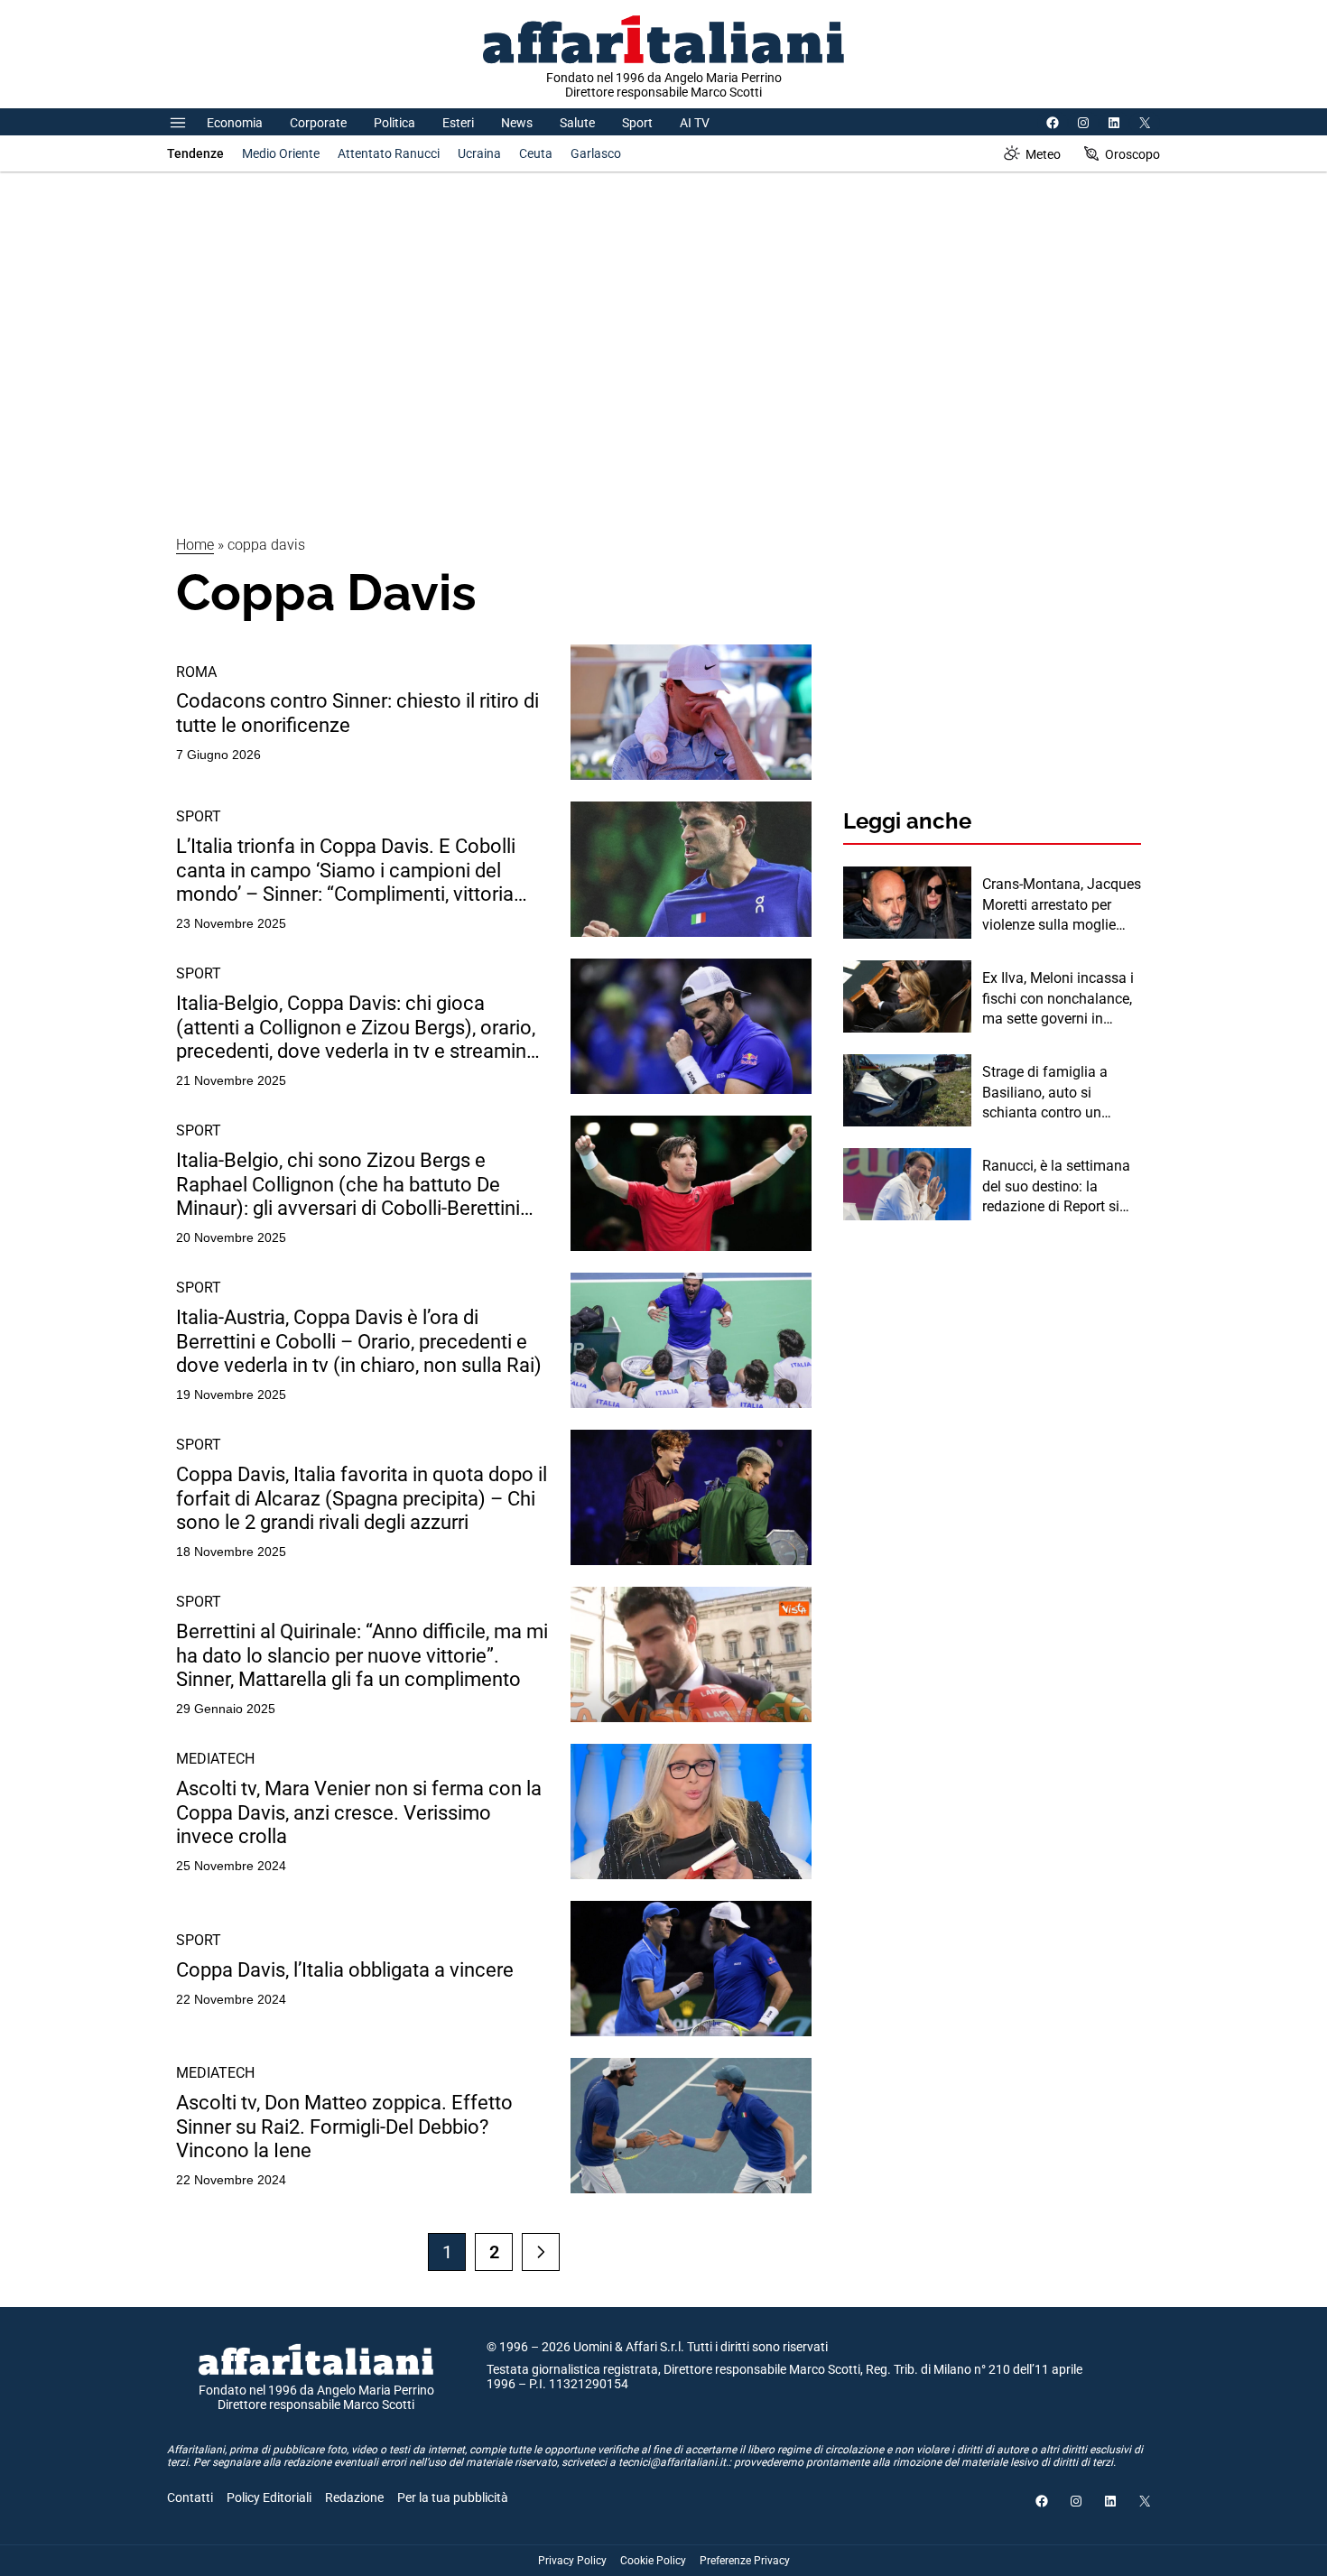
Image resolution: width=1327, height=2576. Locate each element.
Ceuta (536, 153)
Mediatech (215, 1759)
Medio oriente (281, 153)
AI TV (695, 123)
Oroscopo (1132, 154)
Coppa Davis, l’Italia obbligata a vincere (345, 1970)
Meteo (1043, 154)
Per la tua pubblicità (453, 2497)
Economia (235, 123)
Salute (577, 123)
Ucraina (479, 153)
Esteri (458, 123)
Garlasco (596, 153)
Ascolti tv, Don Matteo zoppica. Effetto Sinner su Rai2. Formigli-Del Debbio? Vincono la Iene (344, 2127)
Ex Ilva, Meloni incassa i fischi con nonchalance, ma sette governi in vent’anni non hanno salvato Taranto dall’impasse (1058, 999)
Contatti (190, 2497)
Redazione (354, 2497)
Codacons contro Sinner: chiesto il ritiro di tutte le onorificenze (357, 713)
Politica (394, 123)
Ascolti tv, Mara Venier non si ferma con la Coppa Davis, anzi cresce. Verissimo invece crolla (359, 1812)
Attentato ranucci (389, 153)
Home (195, 545)
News (517, 123)
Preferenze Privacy (745, 2561)
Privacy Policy (572, 2561)
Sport (637, 123)
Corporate (318, 123)
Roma (196, 672)
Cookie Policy (653, 2561)
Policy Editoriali (269, 2497)
